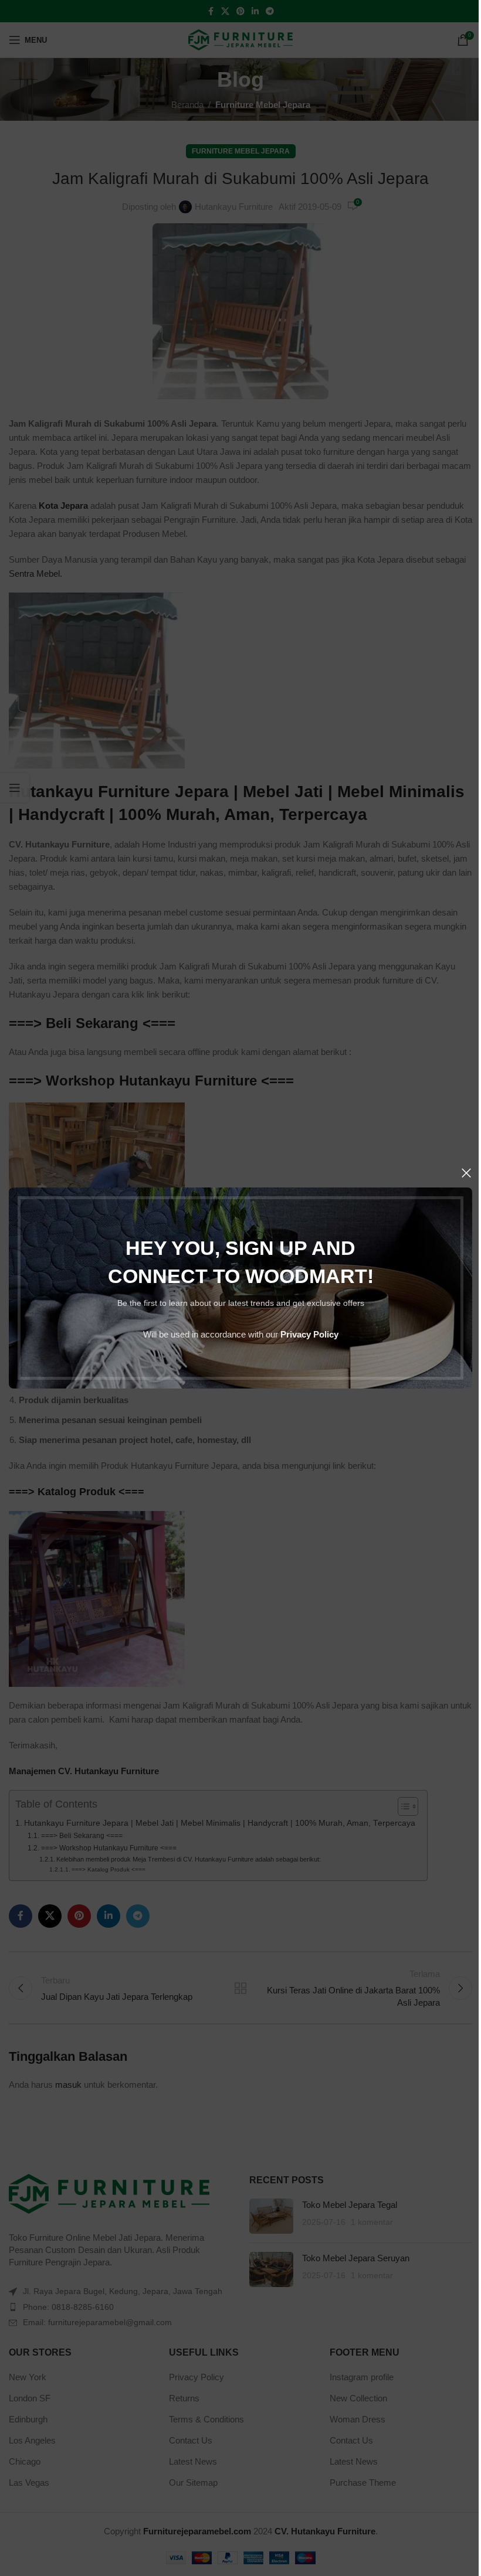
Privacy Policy (309, 1334)
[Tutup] (466, 1173)
